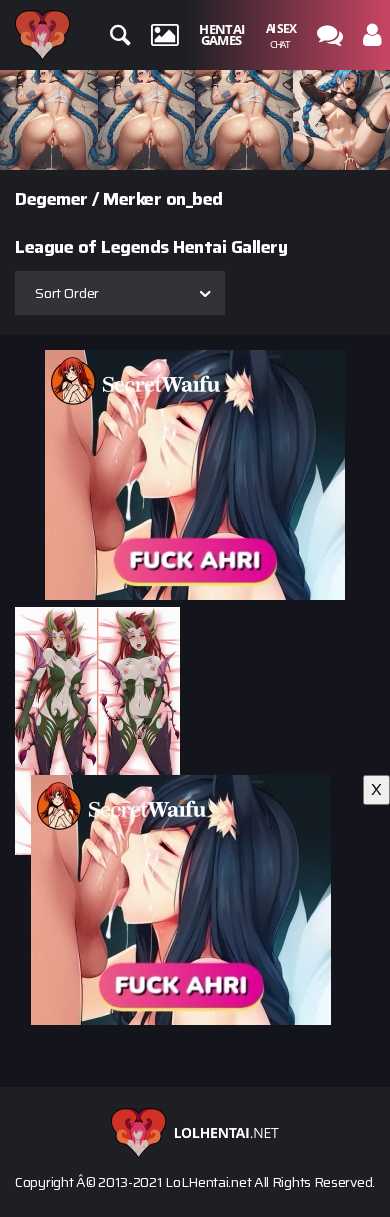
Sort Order (67, 293)
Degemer (51, 199)
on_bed (194, 199)
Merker (132, 199)
